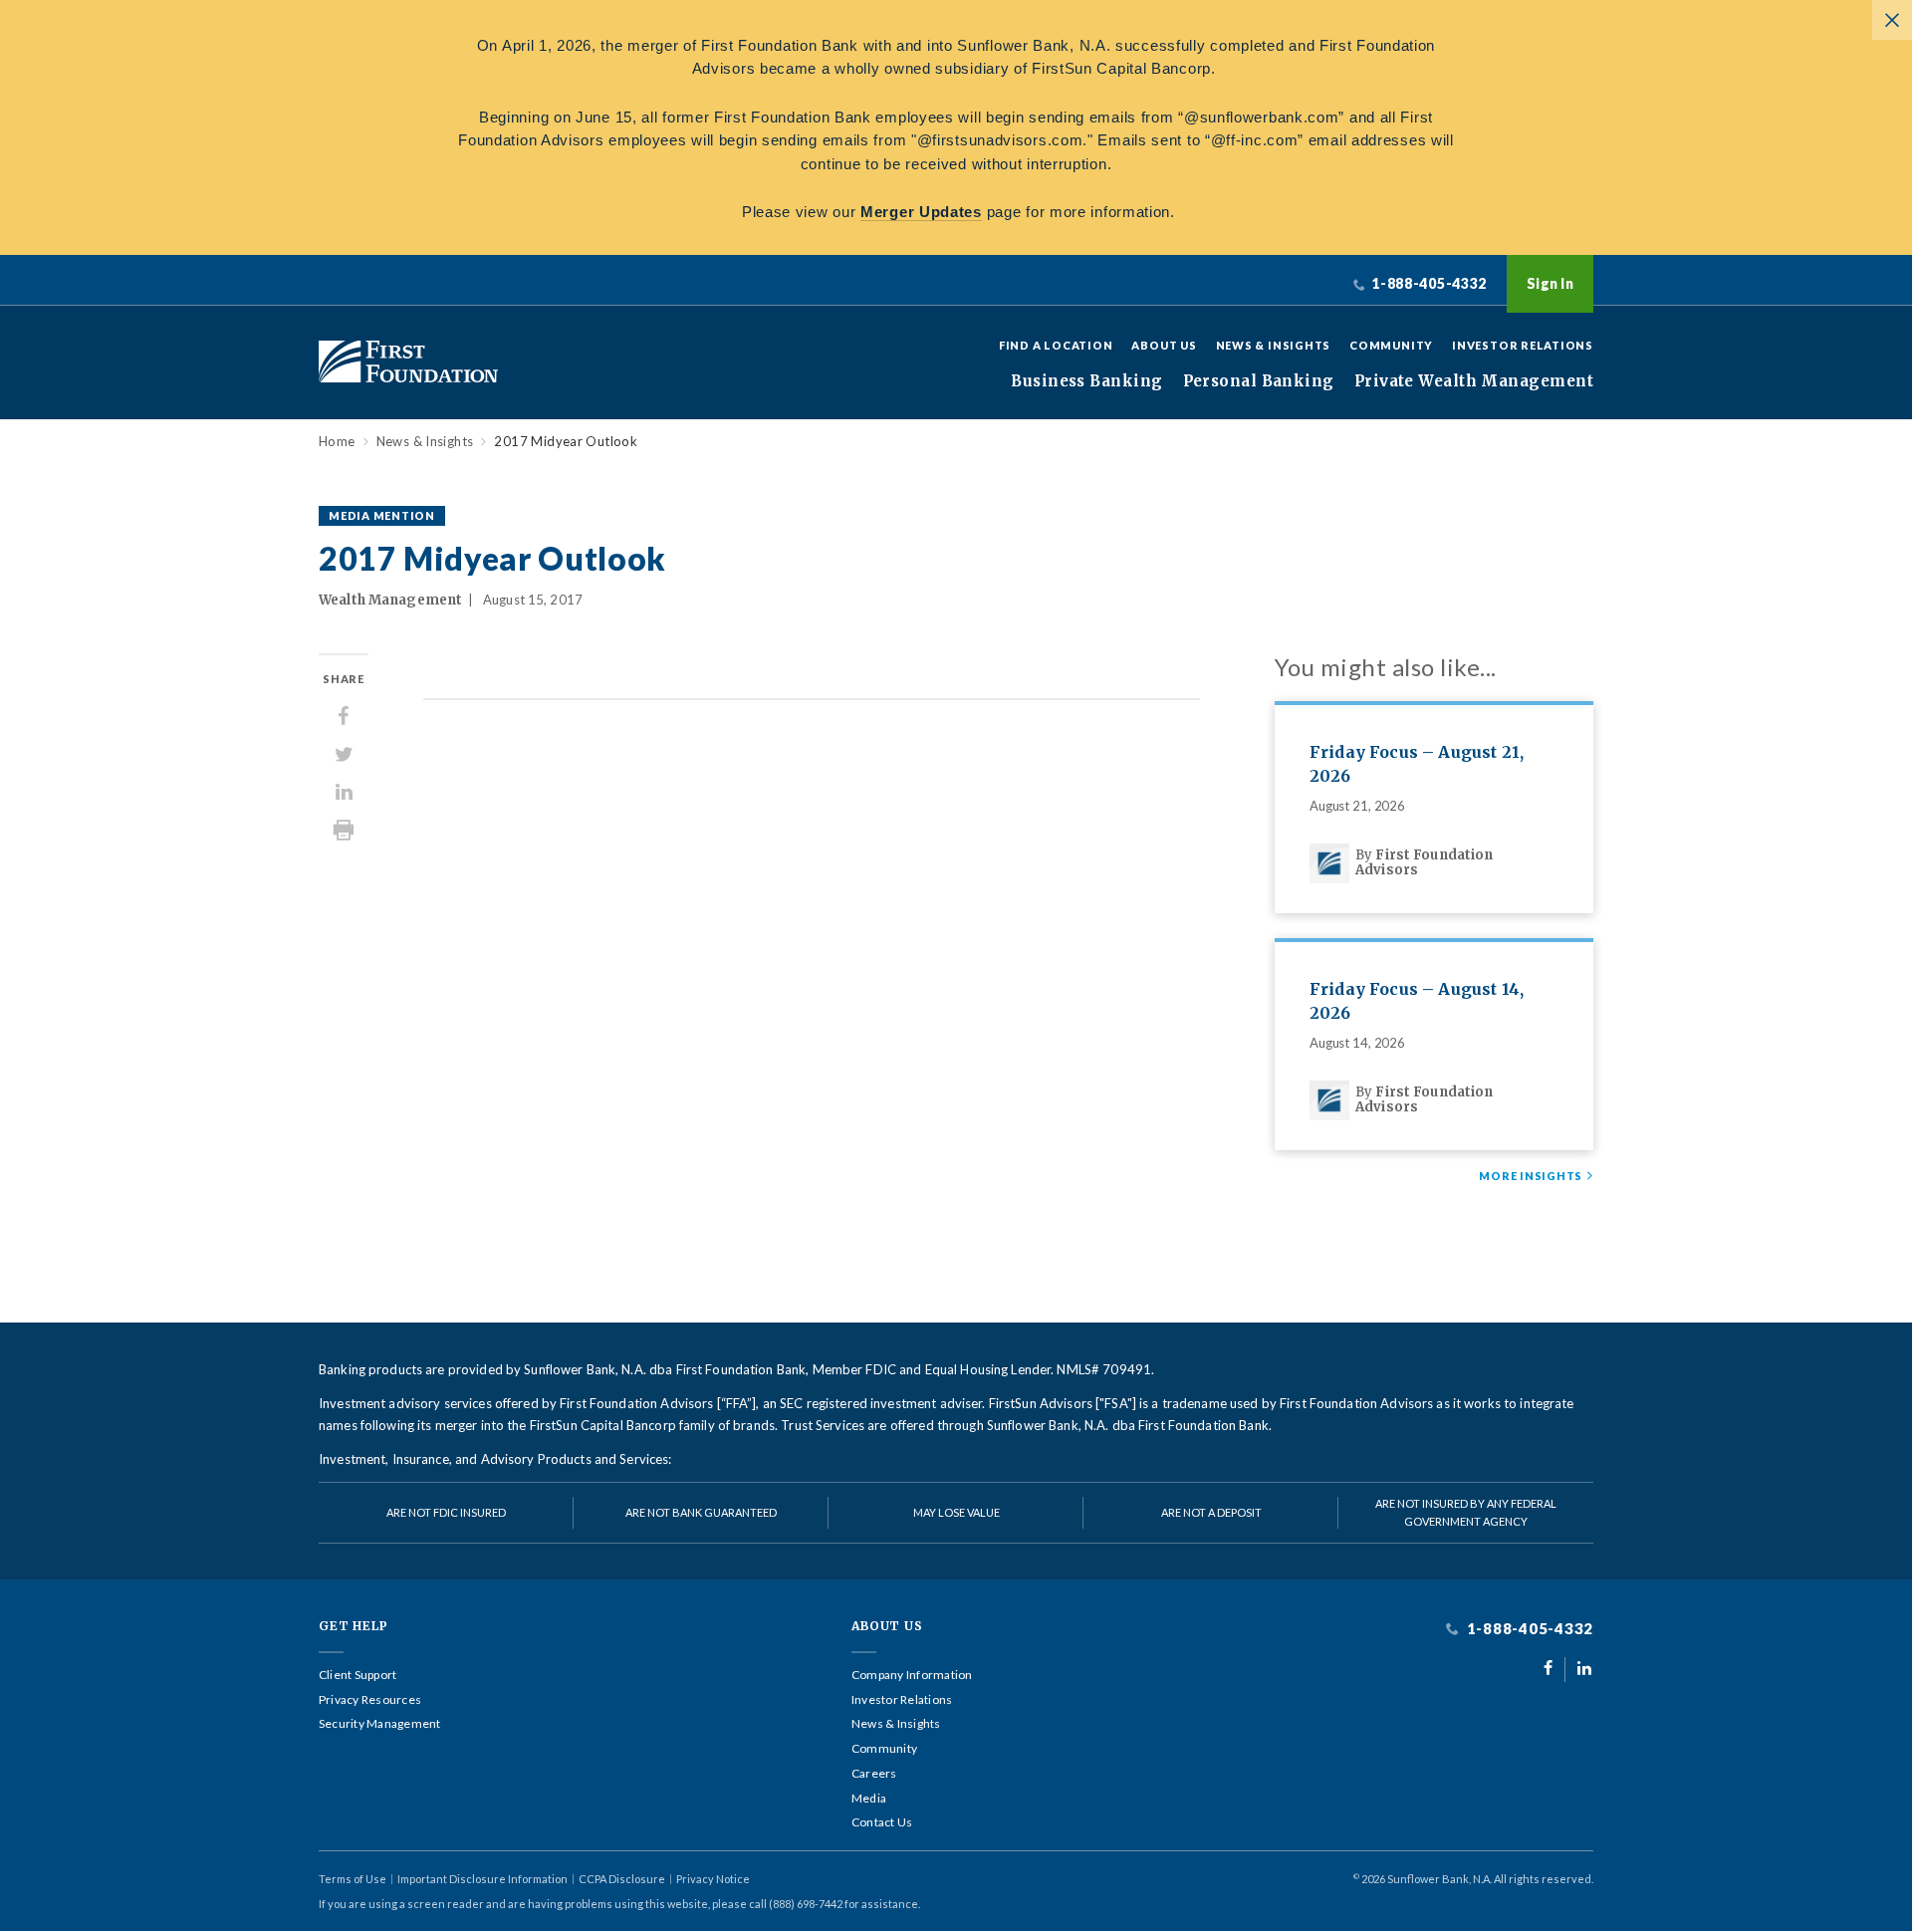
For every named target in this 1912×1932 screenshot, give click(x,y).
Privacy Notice (713, 1879)
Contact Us (882, 1822)
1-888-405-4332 (1528, 1629)
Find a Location (1056, 345)
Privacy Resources (370, 1700)
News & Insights (1274, 345)
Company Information (912, 1675)
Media (869, 1799)
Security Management (380, 1724)
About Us (1164, 345)
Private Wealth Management (1474, 381)
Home (337, 442)
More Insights (1531, 1176)
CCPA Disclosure (622, 1879)
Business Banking (1086, 381)
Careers (874, 1774)
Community (1391, 345)
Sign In (1550, 283)
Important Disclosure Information (482, 1879)
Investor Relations (1523, 345)
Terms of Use (353, 1879)
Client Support (358, 1675)
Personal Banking (1259, 381)
